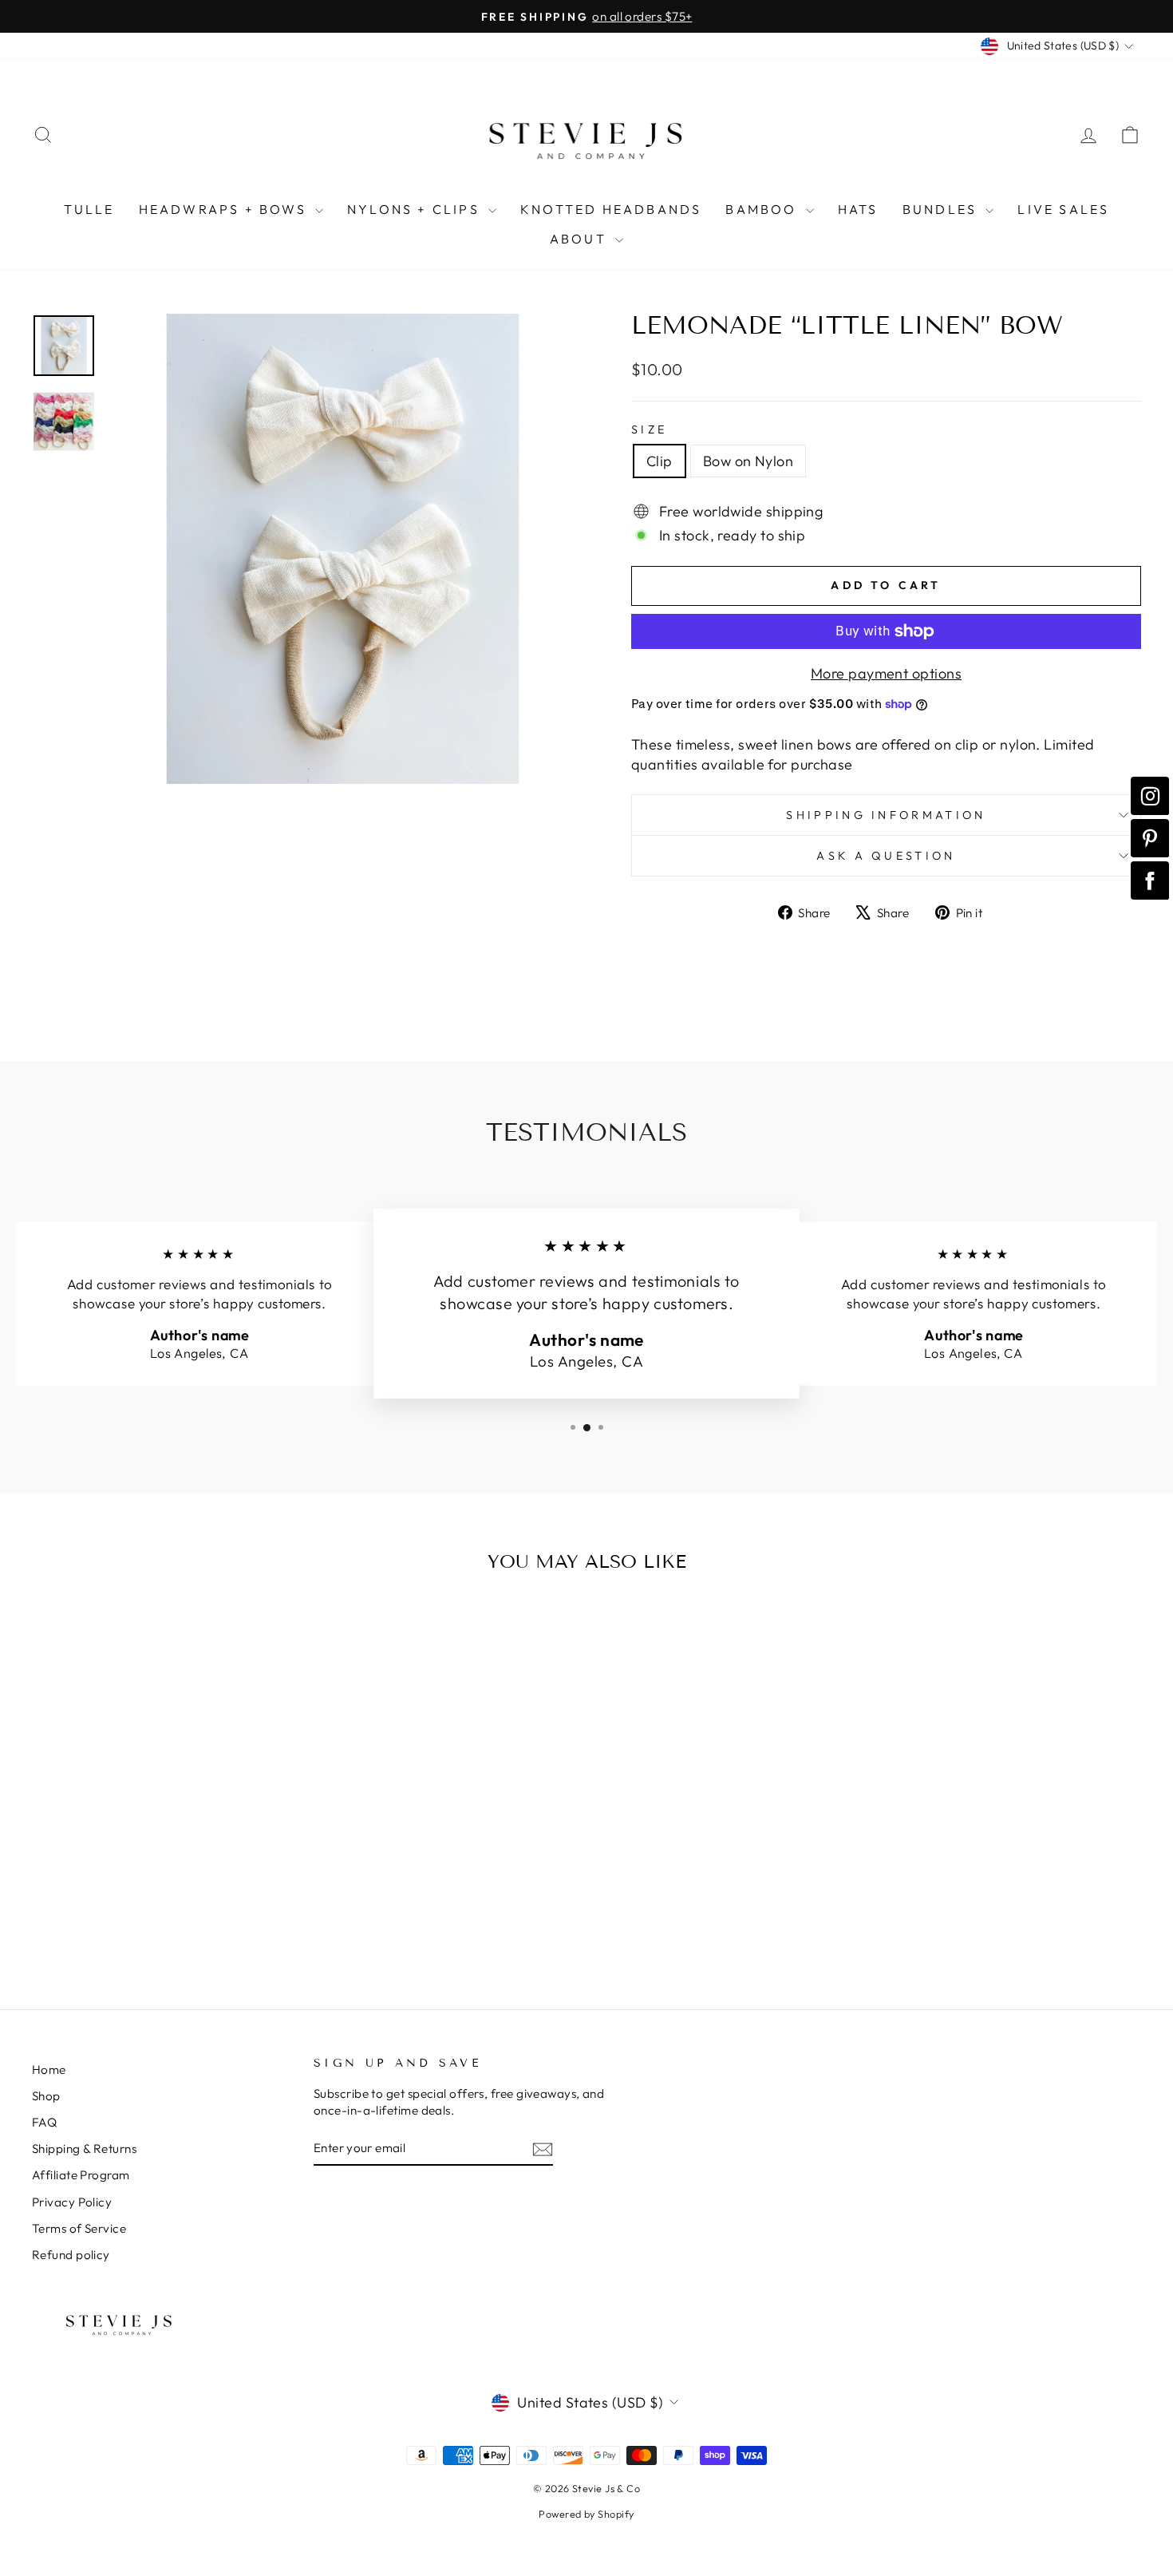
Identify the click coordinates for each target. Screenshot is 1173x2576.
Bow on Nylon (748, 461)
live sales (1063, 209)
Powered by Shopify (586, 2514)
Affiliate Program (81, 2175)
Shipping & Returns (84, 2149)
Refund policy (71, 2255)
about (581, 239)
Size (649, 429)
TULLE (89, 209)
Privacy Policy (72, 2202)
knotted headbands (611, 209)
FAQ (44, 2122)
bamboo (763, 209)
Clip (660, 461)
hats (858, 209)
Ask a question (886, 856)
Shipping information (886, 815)
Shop (46, 2096)
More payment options (886, 673)
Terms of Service (79, 2228)
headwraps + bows (225, 209)
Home (49, 2070)
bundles (942, 209)
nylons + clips (416, 209)
